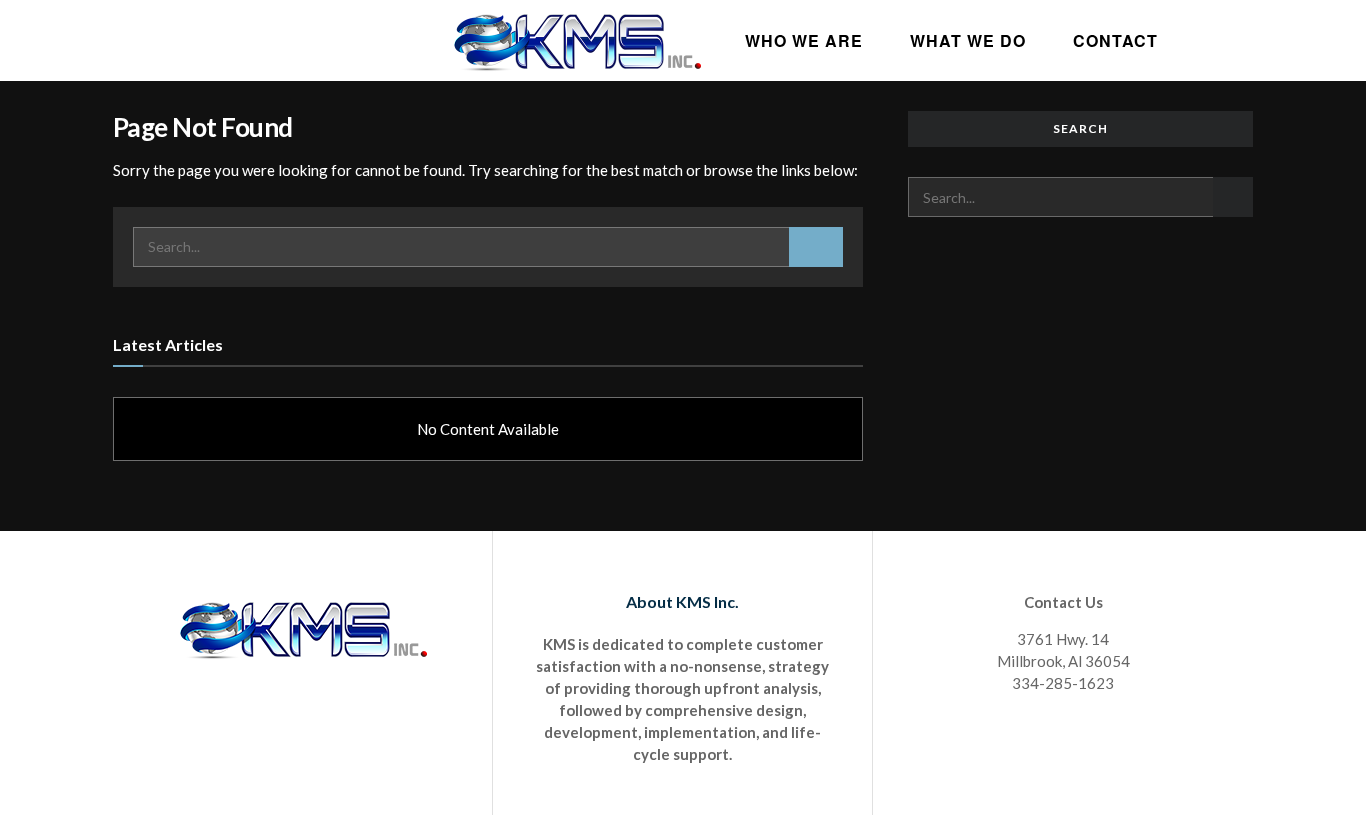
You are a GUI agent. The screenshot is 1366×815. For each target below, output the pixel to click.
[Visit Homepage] (577, 40)
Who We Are (804, 40)
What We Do (968, 40)
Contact (1115, 40)
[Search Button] (816, 247)
